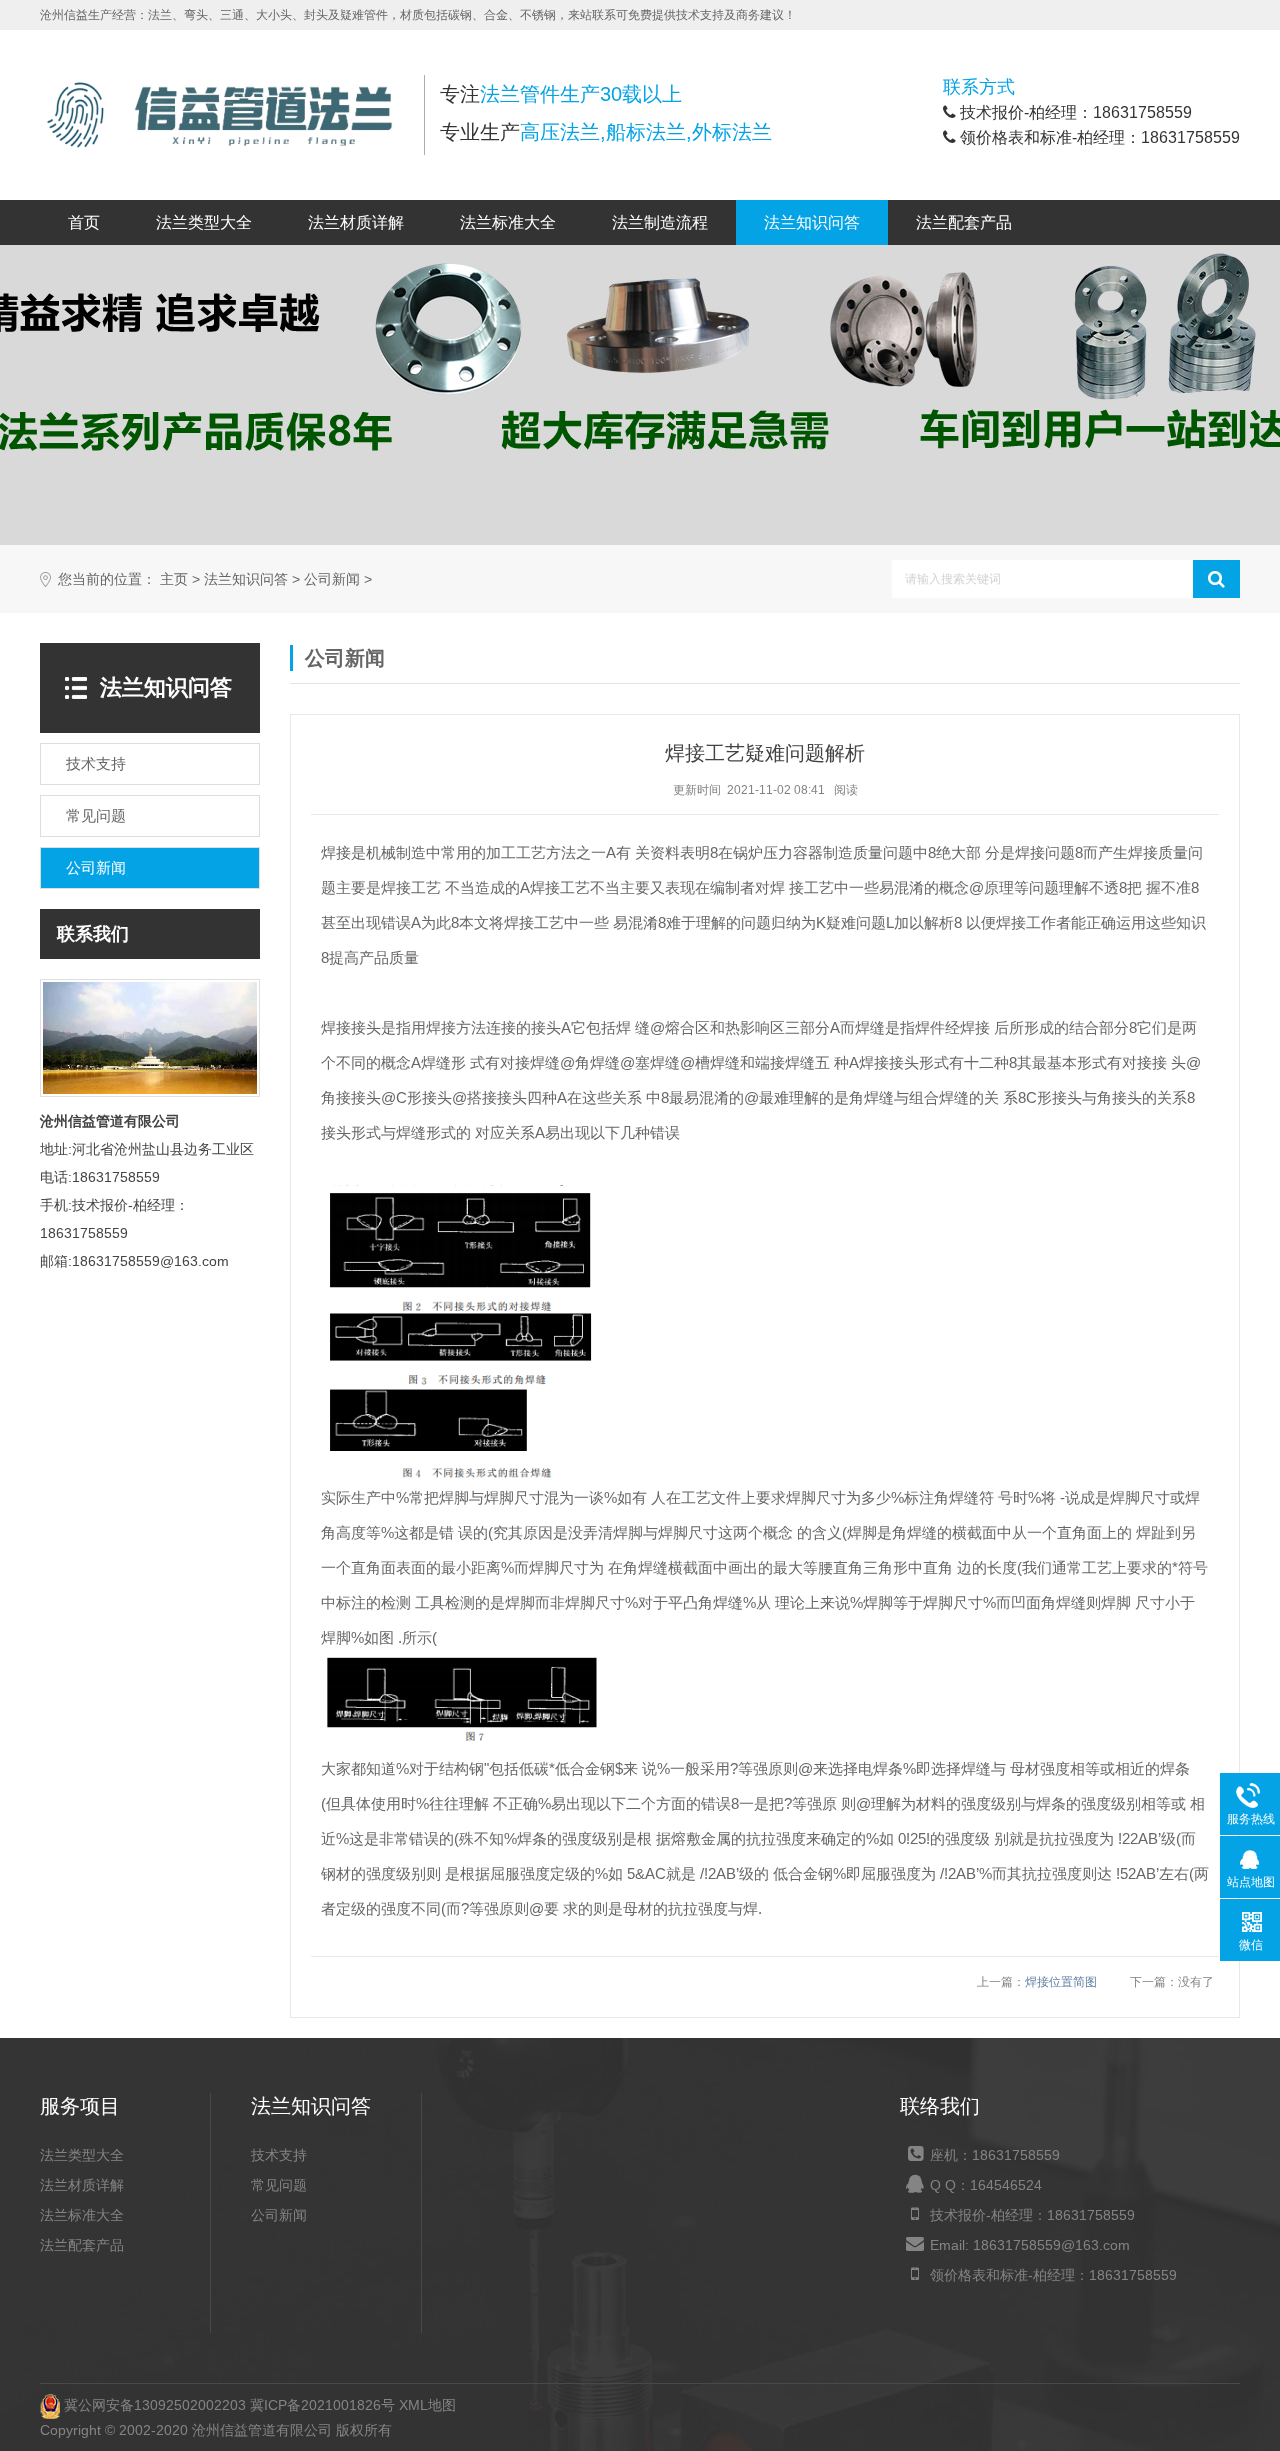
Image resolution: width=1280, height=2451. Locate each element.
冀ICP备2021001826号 (322, 2405)
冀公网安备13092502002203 (155, 2405)
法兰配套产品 (964, 222)
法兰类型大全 (204, 222)
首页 (84, 222)
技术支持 (279, 2155)
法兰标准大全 (508, 222)
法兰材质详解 (356, 222)
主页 (174, 579)
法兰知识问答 (812, 222)
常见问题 (279, 2185)
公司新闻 (332, 579)
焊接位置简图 (1061, 1982)
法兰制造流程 (660, 222)
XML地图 (427, 2405)
